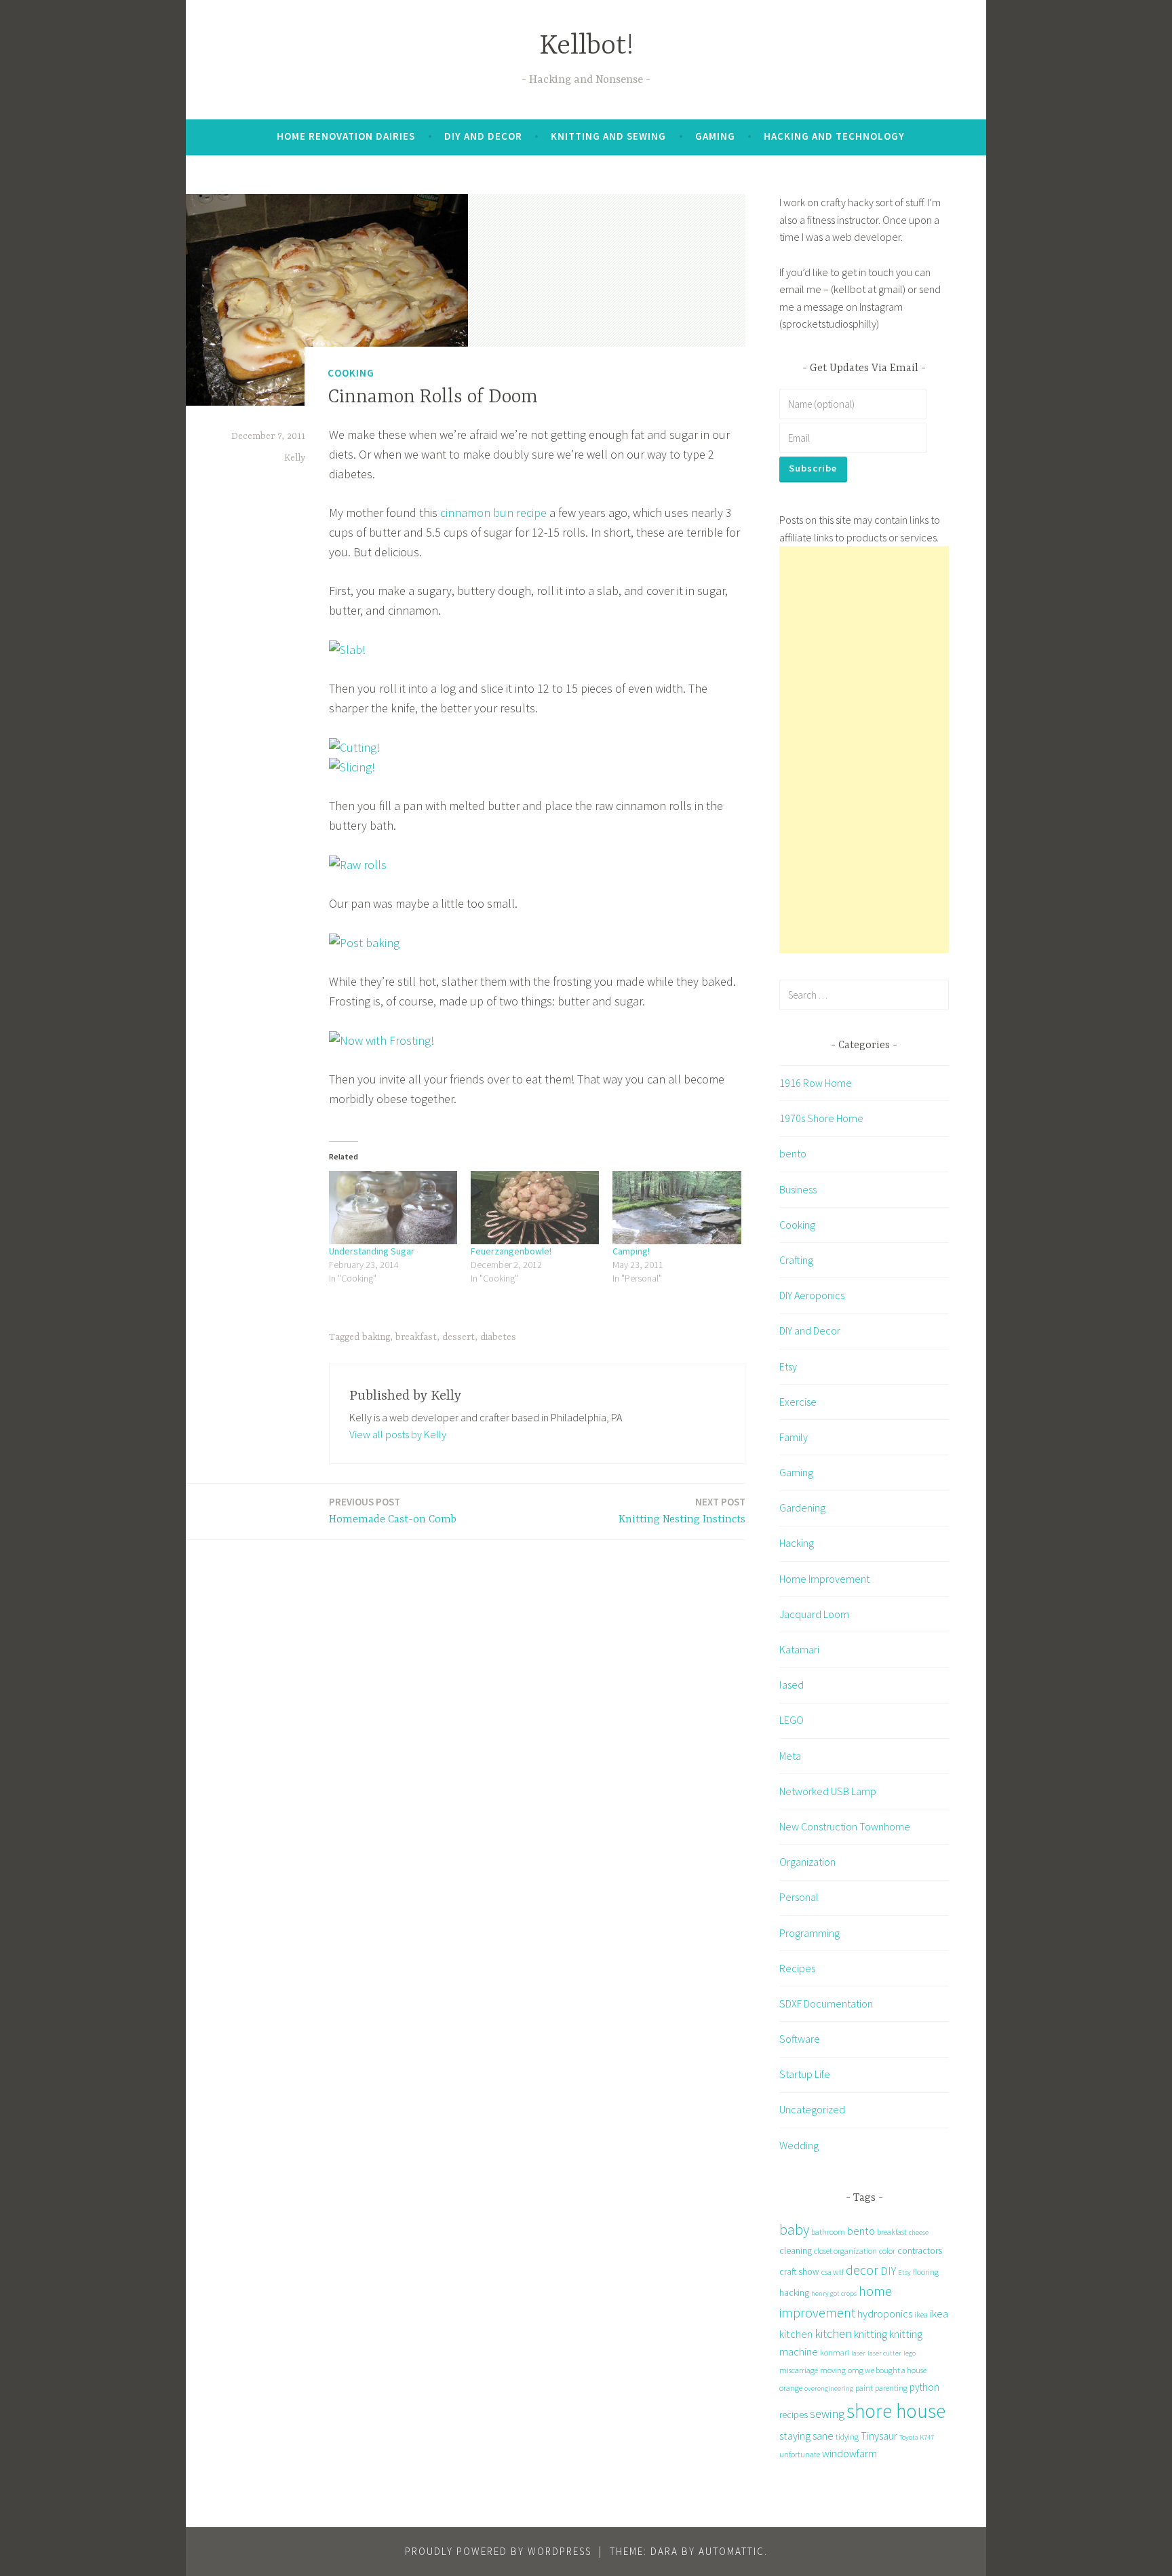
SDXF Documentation (826, 2003)
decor (862, 2270)
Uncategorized (812, 2109)
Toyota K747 (917, 2437)
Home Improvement (824, 1579)
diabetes (498, 1337)
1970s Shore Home (821, 1118)
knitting (871, 2334)
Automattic (731, 2551)
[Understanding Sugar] (393, 1208)
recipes (794, 2415)
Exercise (798, 1402)
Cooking (351, 373)
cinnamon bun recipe (493, 513)
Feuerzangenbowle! (511, 1251)
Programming (809, 1933)
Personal (799, 1897)
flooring (926, 2272)
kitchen (833, 2333)
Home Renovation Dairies (346, 136)
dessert (458, 1337)
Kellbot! (586, 46)
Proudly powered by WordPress (498, 2551)
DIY (888, 2271)
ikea (921, 2314)
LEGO (792, 1720)
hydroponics (885, 2313)
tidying (847, 2437)
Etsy (788, 1366)
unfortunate (800, 2454)
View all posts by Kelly (398, 1434)
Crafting (796, 1260)
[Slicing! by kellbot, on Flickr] (352, 767)
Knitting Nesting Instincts (682, 1511)
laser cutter (884, 2353)
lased (792, 1685)
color (887, 2251)
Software (800, 2039)
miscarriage (799, 2370)
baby (794, 2230)
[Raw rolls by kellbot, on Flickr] (358, 865)
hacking (794, 2292)
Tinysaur (879, 2436)
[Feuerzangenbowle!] (535, 1208)
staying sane (806, 2436)
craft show (799, 2271)
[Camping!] (677, 1208)
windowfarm (849, 2453)
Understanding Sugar (372, 1251)
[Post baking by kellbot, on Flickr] (364, 943)
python (924, 2387)
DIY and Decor (483, 136)
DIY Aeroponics (812, 1295)
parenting (891, 2388)
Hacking (797, 1543)
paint (864, 2388)
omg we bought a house (887, 2370)
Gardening (802, 1507)
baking (376, 1337)
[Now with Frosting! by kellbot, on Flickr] (382, 1040)
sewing (827, 2414)
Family (794, 1437)
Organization (807, 1862)
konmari (835, 2352)
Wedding (799, 2145)
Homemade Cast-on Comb (393, 1511)
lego (910, 2353)
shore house (896, 2411)
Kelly (295, 458)
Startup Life (805, 2074)
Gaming (715, 136)
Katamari (799, 1649)
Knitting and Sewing (608, 136)
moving (833, 2370)
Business (798, 1189)
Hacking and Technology (834, 136)
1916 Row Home (816, 1083)
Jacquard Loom (814, 1614)
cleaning (796, 2250)
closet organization (845, 2251)
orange (791, 2388)
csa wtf (833, 2272)
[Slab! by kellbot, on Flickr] (347, 650)
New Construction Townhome (845, 1826)
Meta (790, 1756)
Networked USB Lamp (828, 1791)
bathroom (828, 2232)
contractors (920, 2250)
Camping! (631, 1251)
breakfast (416, 1337)
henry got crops (834, 2293)
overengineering (829, 2388)
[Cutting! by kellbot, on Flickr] (354, 747)
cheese (919, 2232)
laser (858, 2353)
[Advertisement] (864, 750)
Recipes (797, 1968)
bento (793, 1153)
